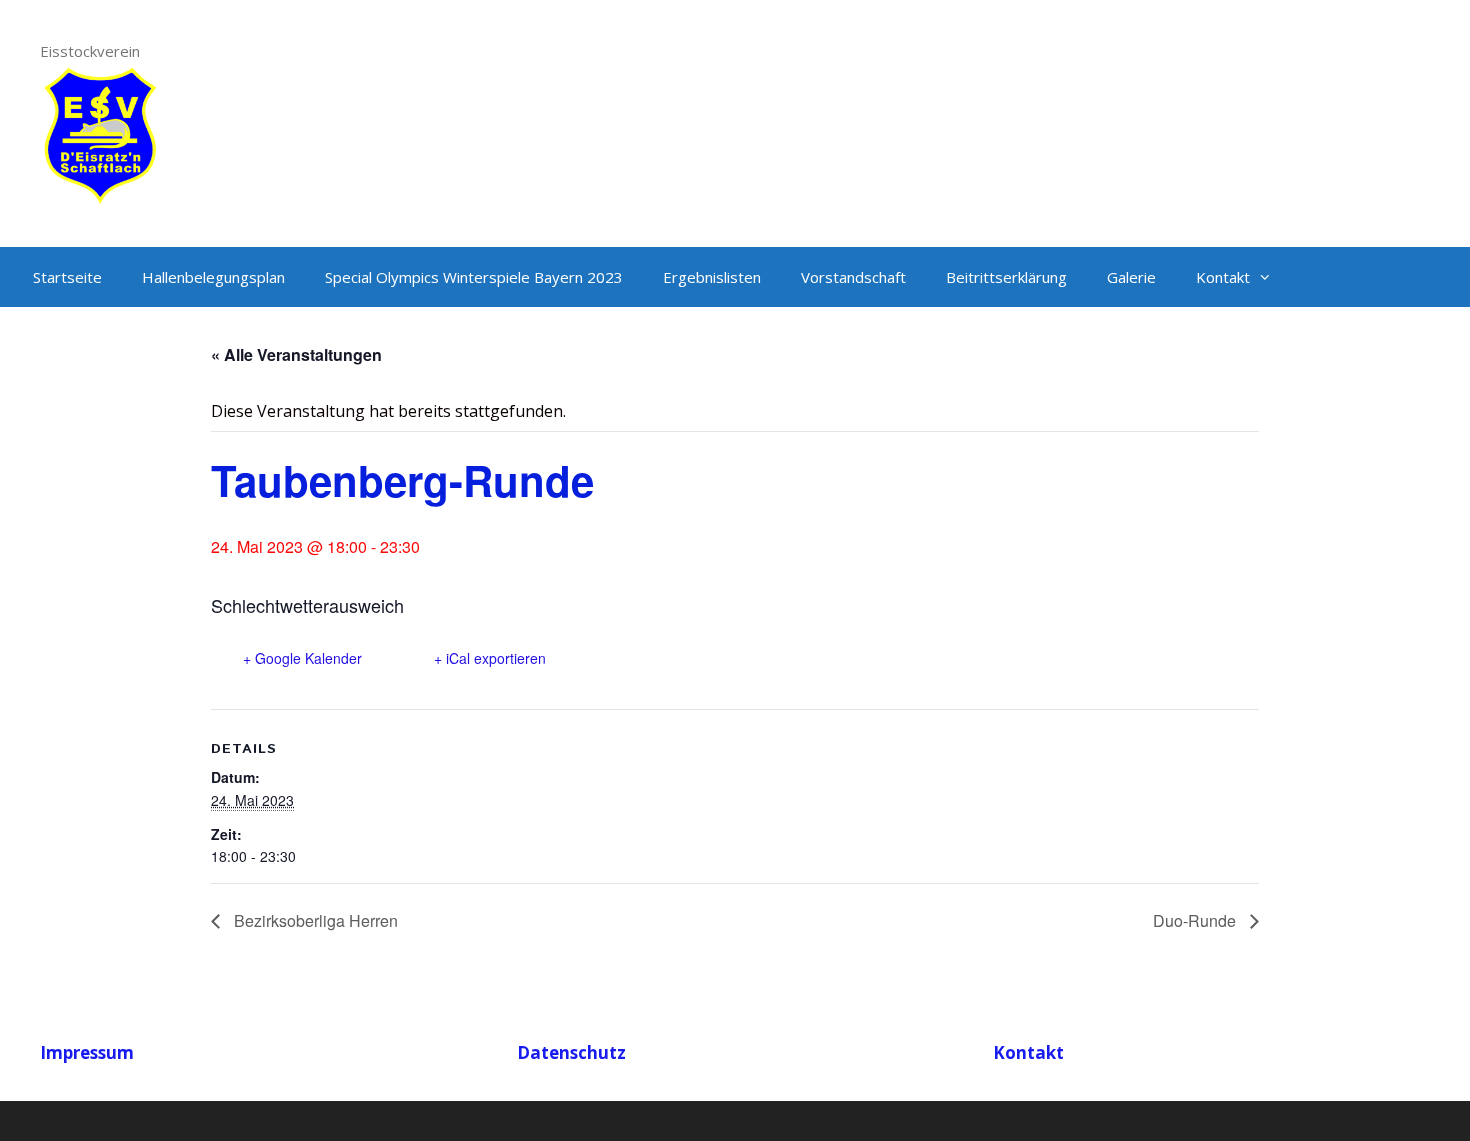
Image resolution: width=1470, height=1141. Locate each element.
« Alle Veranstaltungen (296, 354)
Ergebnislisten (712, 277)
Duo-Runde (1196, 920)
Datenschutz (571, 1052)
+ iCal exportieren (490, 658)
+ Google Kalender (302, 658)
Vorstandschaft (853, 277)
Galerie (1131, 277)
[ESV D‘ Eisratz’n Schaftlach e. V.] (100, 133)
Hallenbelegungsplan (213, 277)
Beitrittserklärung (1006, 277)
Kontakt (1223, 277)
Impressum (87, 1052)
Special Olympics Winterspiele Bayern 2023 (474, 277)
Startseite (67, 277)
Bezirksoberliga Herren (314, 920)
